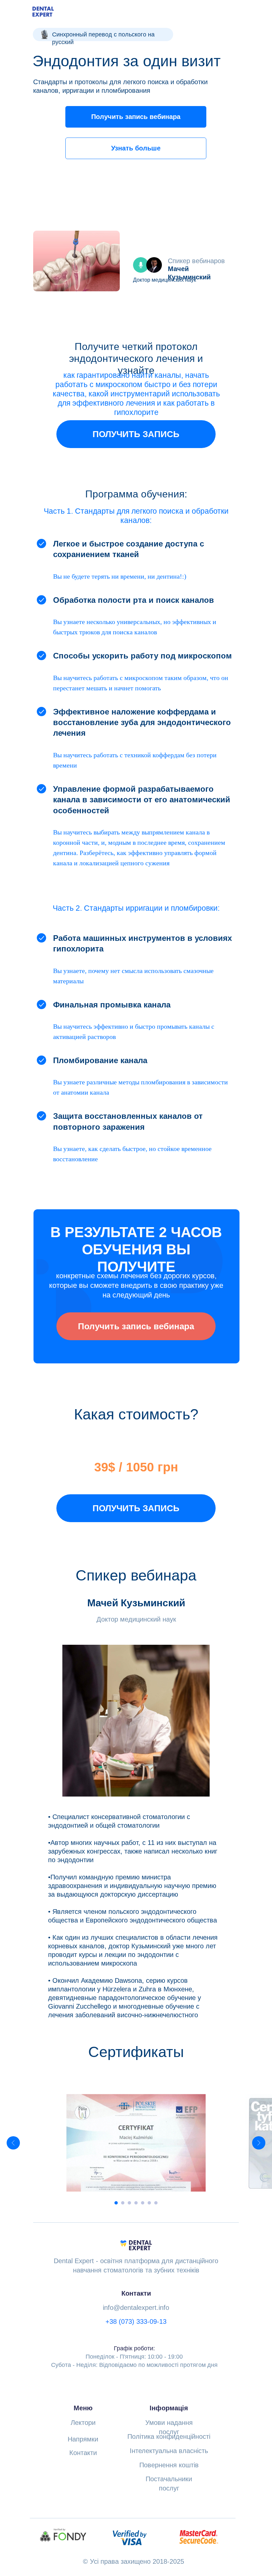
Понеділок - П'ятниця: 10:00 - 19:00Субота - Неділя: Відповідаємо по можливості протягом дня (134, 2357)
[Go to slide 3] (129, 2203)
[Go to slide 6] (149, 2203)
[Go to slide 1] (116, 2203)
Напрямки (83, 2439)
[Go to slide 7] (156, 2203)
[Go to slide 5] (143, 2203)
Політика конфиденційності (169, 2436)
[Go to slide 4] (136, 2203)
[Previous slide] (13, 2143)
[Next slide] (259, 2143)
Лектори (83, 2423)
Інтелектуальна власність (169, 2451)
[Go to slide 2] (123, 2203)
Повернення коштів (169, 2465)
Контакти (83, 2453)
